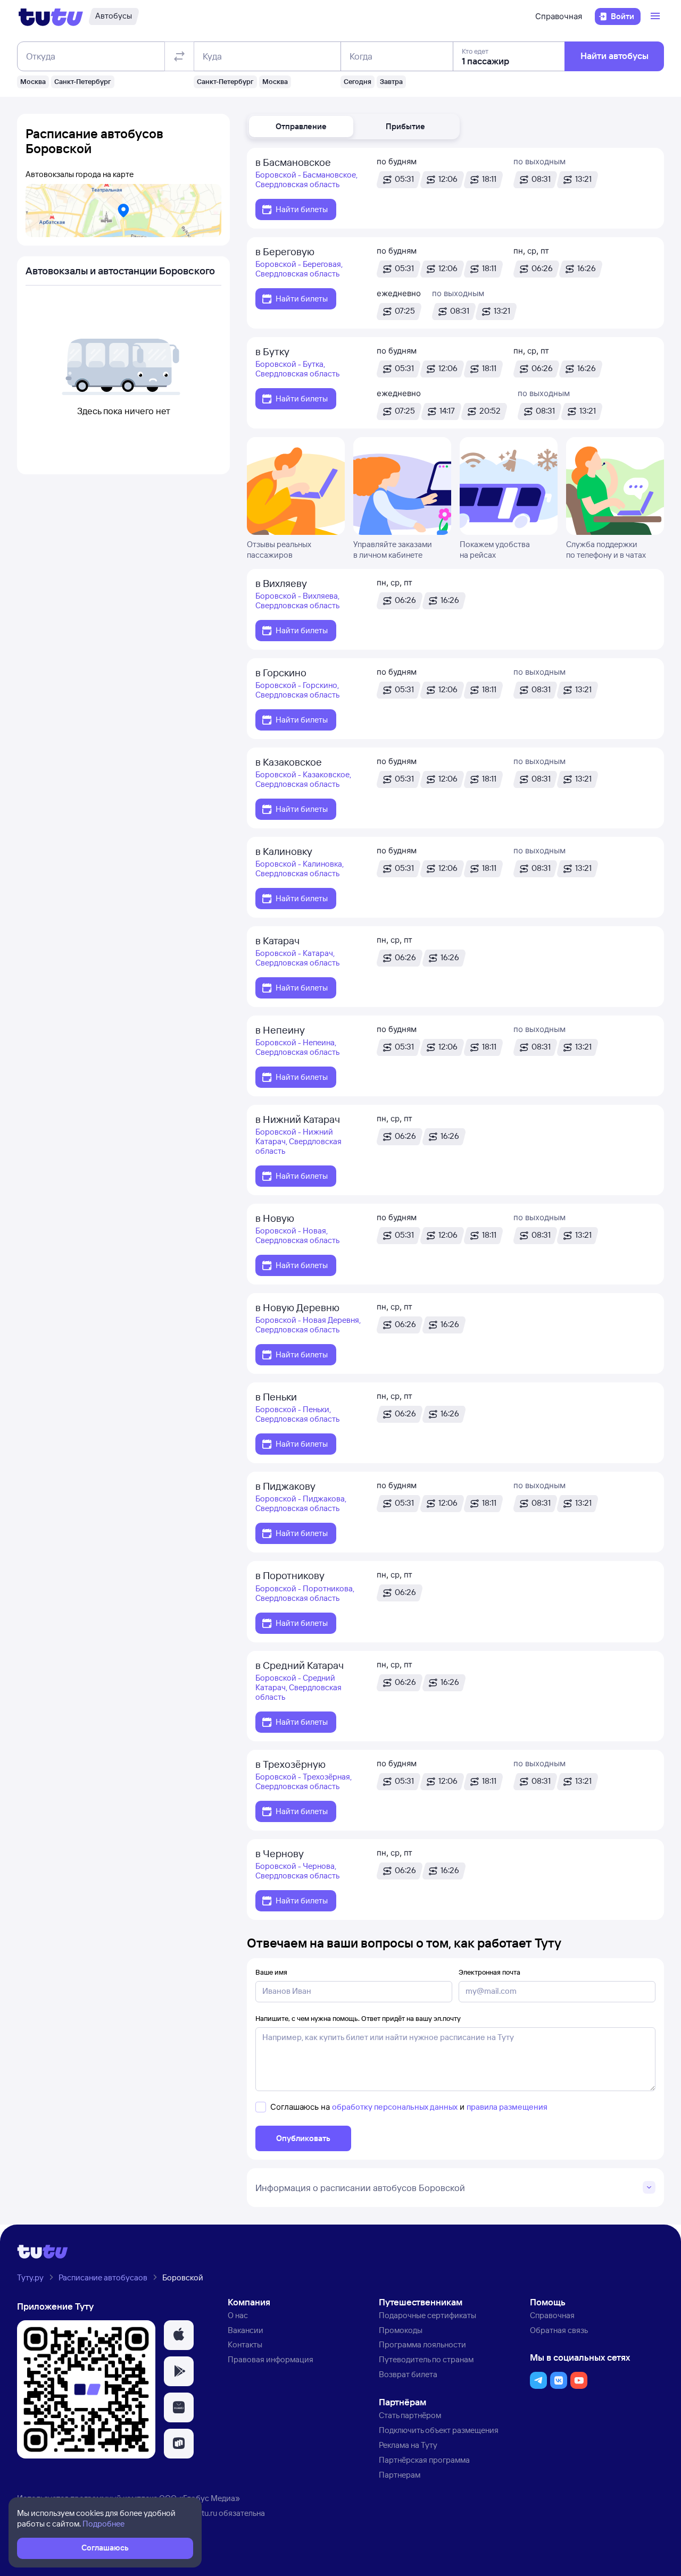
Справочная (559, 16)
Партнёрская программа (424, 2460)
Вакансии (246, 2330)
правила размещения (507, 2107)
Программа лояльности (422, 2344)
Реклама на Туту (408, 2445)
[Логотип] (51, 16)
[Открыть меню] (657, 16)
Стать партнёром (410, 2415)
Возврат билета (408, 2374)
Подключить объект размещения (439, 2430)
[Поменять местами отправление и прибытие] (179, 56)
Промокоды (401, 2330)
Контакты (245, 2344)
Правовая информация (271, 2359)
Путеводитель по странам (426, 2359)
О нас (238, 2315)
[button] (301, 127)
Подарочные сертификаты (427, 2315)
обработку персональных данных (395, 2107)
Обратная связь (559, 2330)
